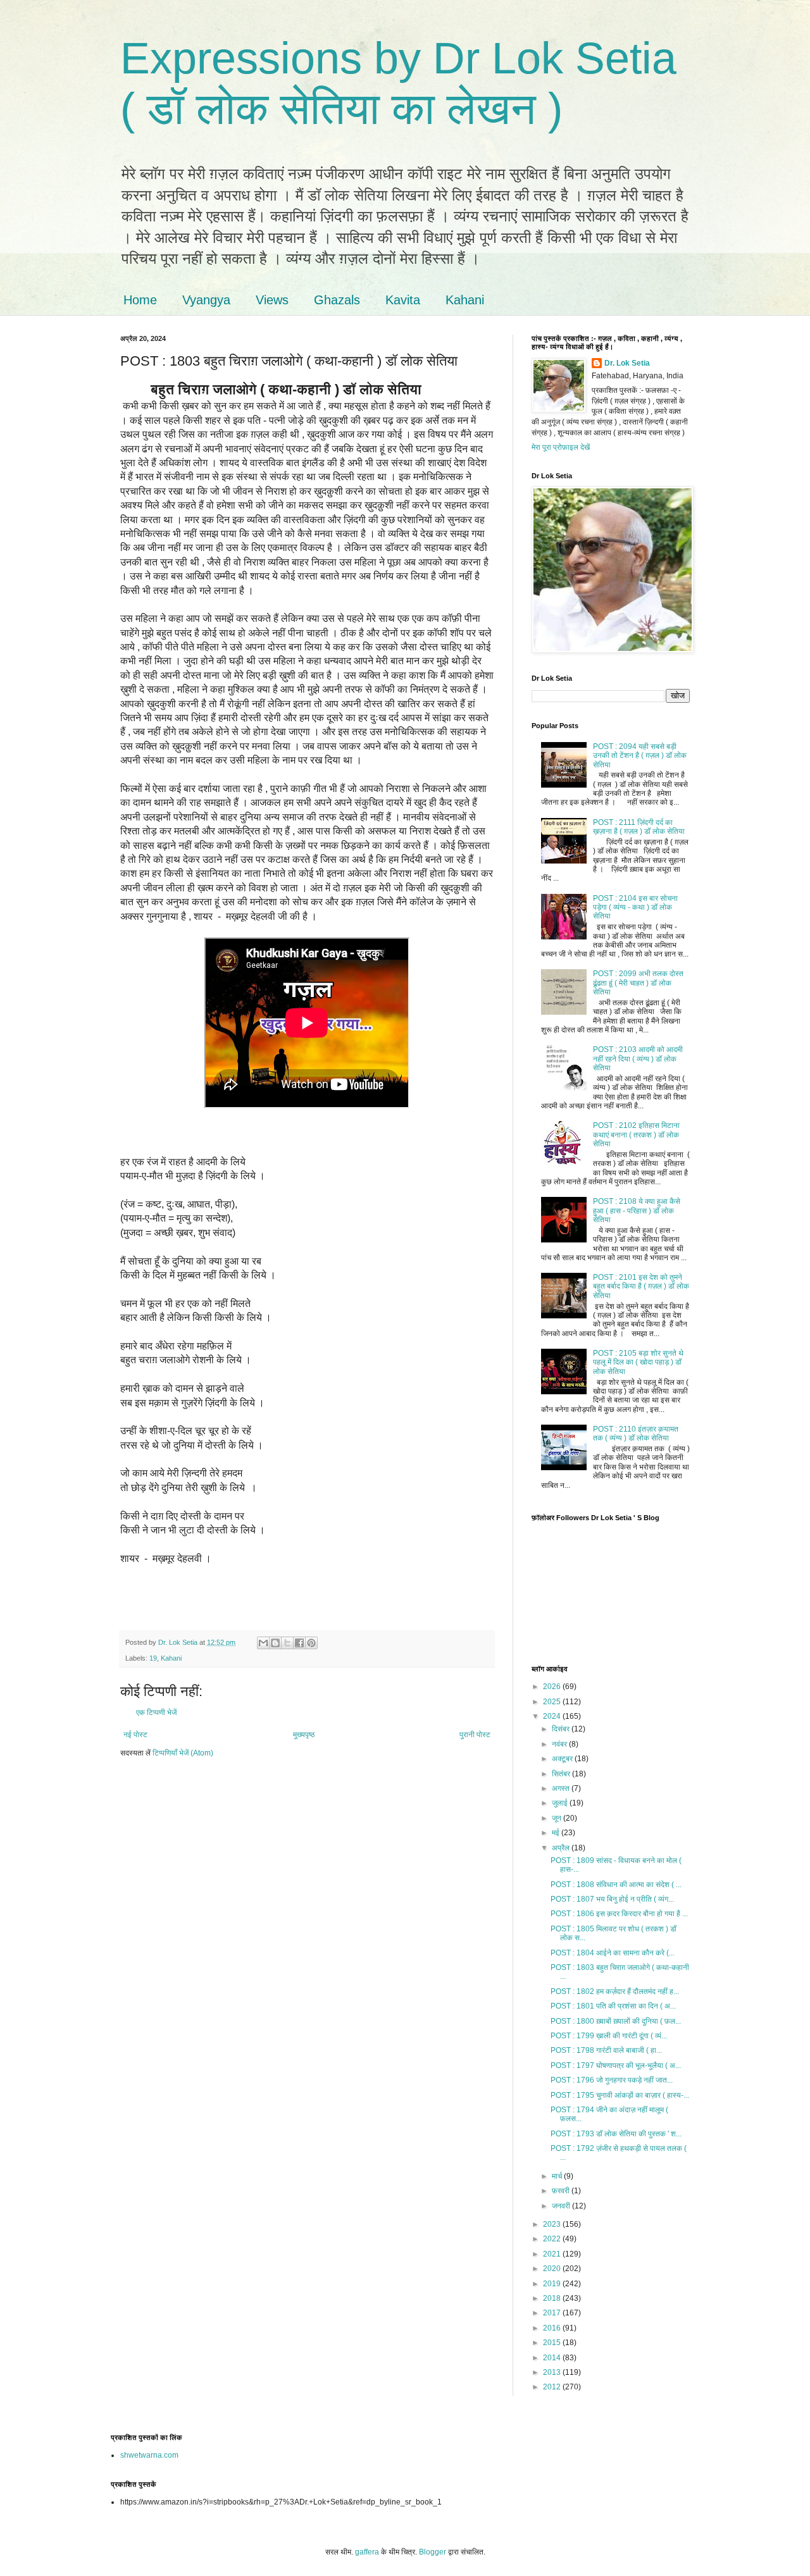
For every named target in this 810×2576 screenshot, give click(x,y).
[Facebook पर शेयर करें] (299, 1643)
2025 (553, 1702)
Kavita (403, 300)
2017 (553, 2313)
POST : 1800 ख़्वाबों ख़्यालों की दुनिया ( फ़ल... (616, 2021)
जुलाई (561, 1803)
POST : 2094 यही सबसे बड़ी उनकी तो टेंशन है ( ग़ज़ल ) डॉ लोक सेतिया (640, 756)
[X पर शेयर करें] (287, 1643)
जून (558, 1818)
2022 (553, 2239)
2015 (553, 2343)
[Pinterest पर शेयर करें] (311, 1643)
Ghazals (337, 300)
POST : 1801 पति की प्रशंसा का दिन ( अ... (613, 2006)
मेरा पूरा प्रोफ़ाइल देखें (561, 447)
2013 (553, 2372)
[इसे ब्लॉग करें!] (275, 1643)
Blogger (433, 2552)
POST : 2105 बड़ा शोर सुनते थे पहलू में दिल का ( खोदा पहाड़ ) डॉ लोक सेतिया (638, 1362)
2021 (553, 2254)
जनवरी (562, 2206)
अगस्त (562, 1788)
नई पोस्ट (135, 1735)
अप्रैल (562, 1848)
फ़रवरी (562, 2191)
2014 (553, 2358)
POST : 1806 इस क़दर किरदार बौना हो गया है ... (619, 1914)
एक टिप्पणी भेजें (156, 1712)
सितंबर (562, 1774)
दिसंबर (562, 1729)
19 (153, 1658)
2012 (553, 2387)
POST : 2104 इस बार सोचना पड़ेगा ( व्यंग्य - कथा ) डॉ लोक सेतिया (635, 907)
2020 (553, 2269)
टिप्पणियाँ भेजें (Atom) (183, 1753)
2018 (553, 2298)
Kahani (465, 300)
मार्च (558, 2176)
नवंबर (560, 1744)
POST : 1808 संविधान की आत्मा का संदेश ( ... (616, 1885)
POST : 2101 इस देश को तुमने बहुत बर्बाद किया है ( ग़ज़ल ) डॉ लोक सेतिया (641, 1286)
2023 (553, 2224)
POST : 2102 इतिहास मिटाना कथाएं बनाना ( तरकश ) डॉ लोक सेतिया (636, 1135)
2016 (553, 2328)
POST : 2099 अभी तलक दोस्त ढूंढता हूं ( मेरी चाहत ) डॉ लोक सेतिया (638, 983)
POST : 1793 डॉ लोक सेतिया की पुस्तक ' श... (616, 2134)
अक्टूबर (563, 1759)
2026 (553, 1687)
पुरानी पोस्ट (475, 1735)
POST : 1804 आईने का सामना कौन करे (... (613, 1953)
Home (140, 300)
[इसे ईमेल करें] (263, 1643)
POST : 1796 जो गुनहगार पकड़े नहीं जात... (612, 2080)
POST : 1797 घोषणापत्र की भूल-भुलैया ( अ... (616, 2065)
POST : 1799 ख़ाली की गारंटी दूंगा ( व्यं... (609, 2036)
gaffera (367, 2552)
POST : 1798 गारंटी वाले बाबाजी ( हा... (606, 2050)
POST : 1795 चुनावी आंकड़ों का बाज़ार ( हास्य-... (620, 2095)
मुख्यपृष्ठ (304, 1735)
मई (557, 1833)
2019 (553, 2284)
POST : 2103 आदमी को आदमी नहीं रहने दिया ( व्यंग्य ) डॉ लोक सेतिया (638, 1059)
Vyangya (206, 300)
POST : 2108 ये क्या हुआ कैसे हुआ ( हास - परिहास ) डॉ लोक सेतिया (637, 1211)
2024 (553, 1716)
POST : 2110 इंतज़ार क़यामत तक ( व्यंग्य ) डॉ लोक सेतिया (636, 1434)
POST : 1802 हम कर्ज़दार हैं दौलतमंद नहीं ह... (615, 1991)
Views (272, 300)
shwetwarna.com (149, 2455)
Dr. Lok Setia (627, 363)
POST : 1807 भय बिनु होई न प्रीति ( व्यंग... (612, 1899)
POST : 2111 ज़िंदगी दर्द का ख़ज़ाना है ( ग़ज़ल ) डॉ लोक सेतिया (639, 827)
